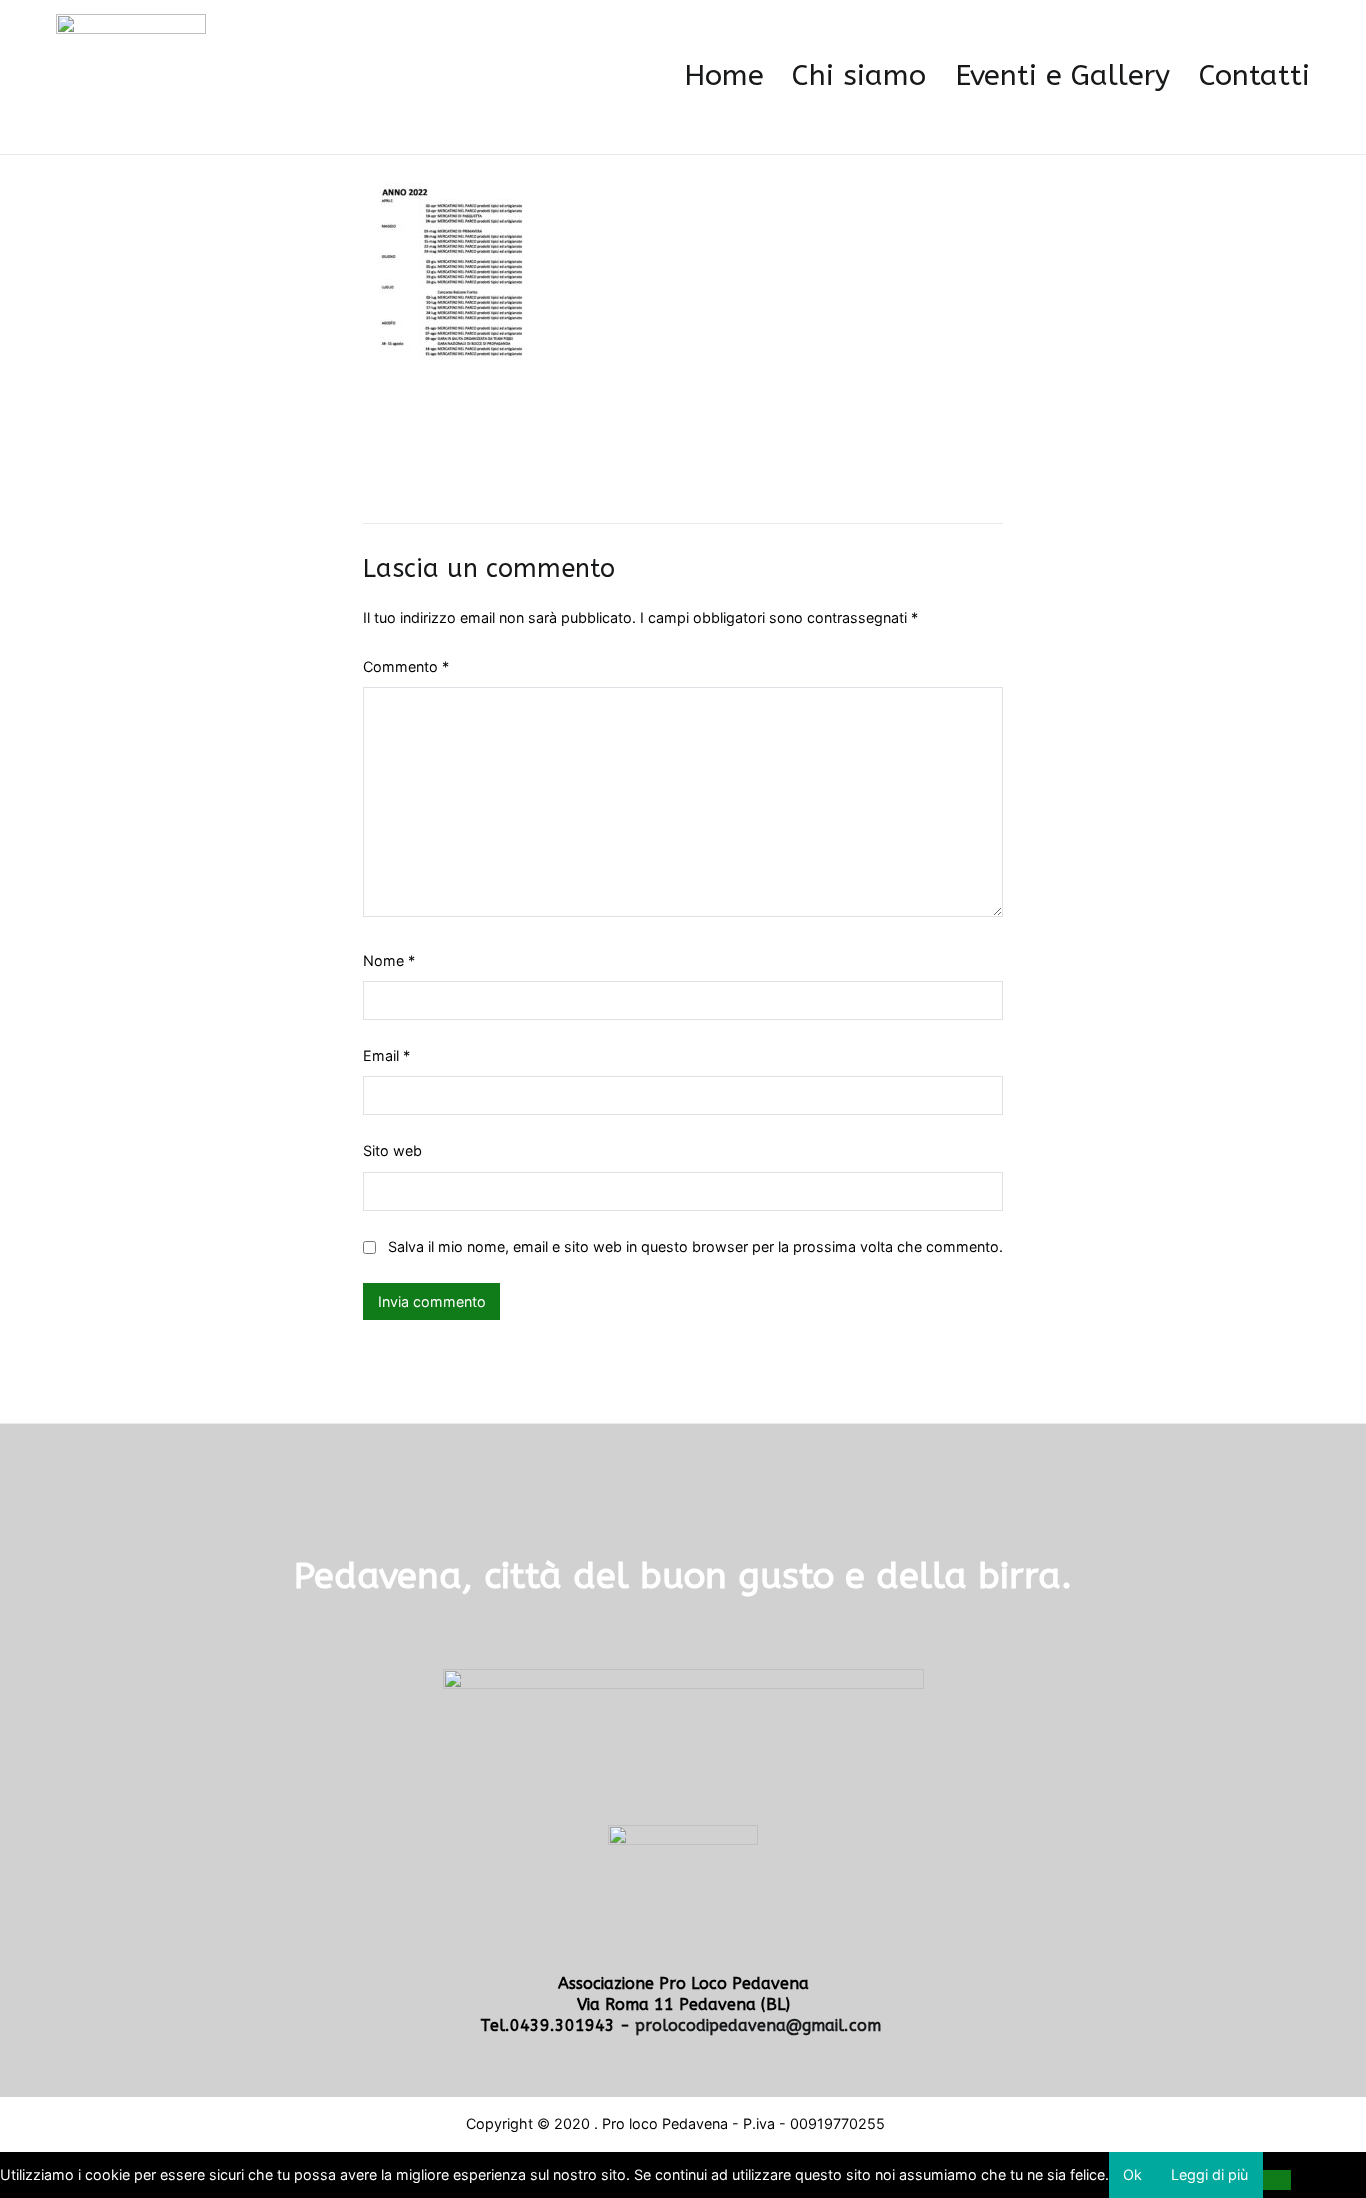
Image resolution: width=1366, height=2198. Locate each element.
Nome (389, 960)
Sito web (392, 1150)
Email (386, 1055)
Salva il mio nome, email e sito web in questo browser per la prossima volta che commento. (695, 1246)
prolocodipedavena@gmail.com (760, 2025)
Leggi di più (1209, 2174)
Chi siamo (859, 76)
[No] (1277, 2180)
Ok (1132, 2174)
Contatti (1254, 76)
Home (724, 76)
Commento (406, 666)
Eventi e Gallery (1062, 76)
